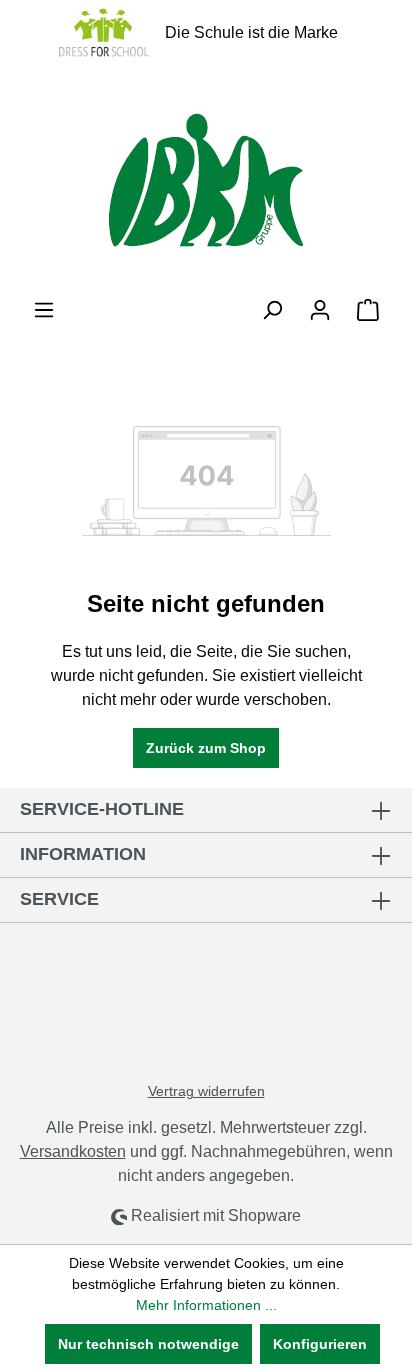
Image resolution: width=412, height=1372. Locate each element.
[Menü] (44, 310)
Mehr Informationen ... (206, 1305)
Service (59, 899)
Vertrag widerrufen (206, 1091)
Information (83, 854)
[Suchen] (272, 310)
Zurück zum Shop (206, 748)
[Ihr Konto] (320, 310)
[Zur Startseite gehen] (206, 181)
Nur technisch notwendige (148, 1344)
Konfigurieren (320, 1344)
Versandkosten (73, 1151)
